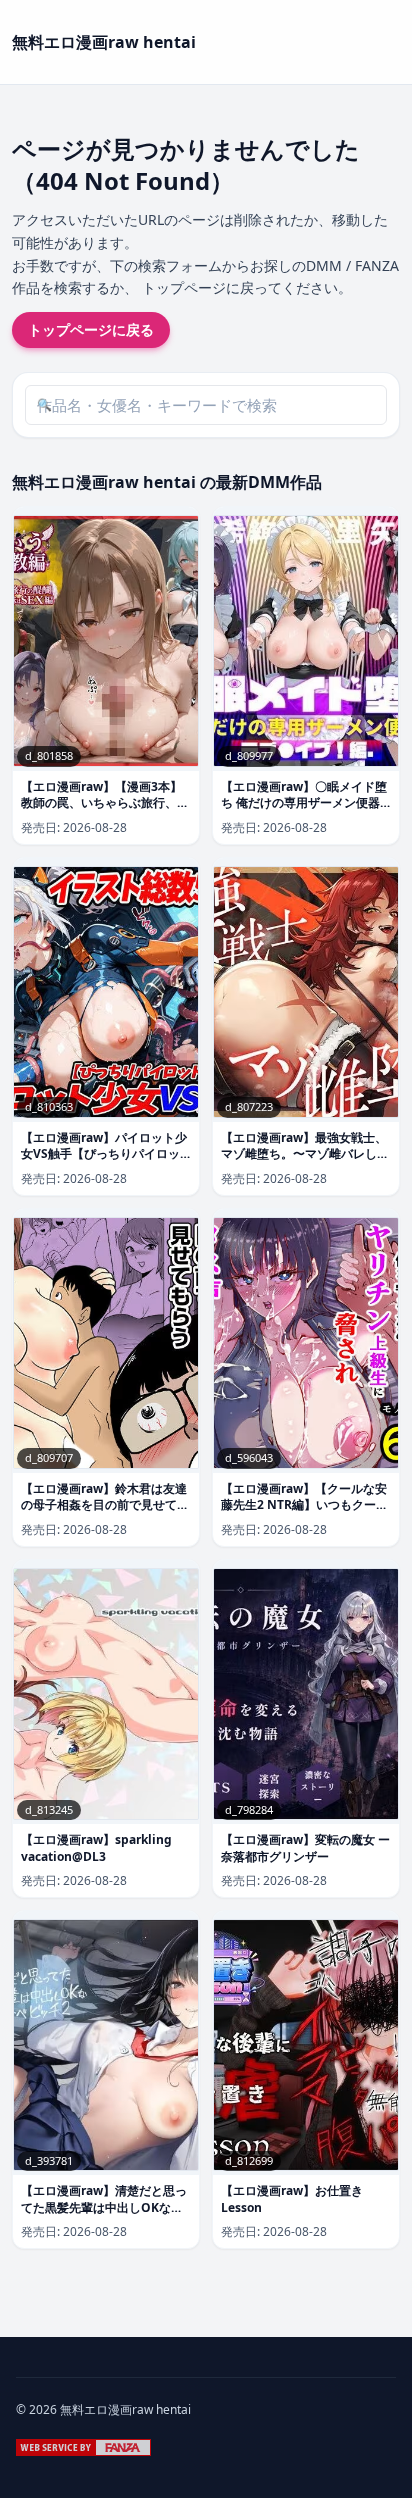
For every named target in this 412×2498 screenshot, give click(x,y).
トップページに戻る (91, 329)
